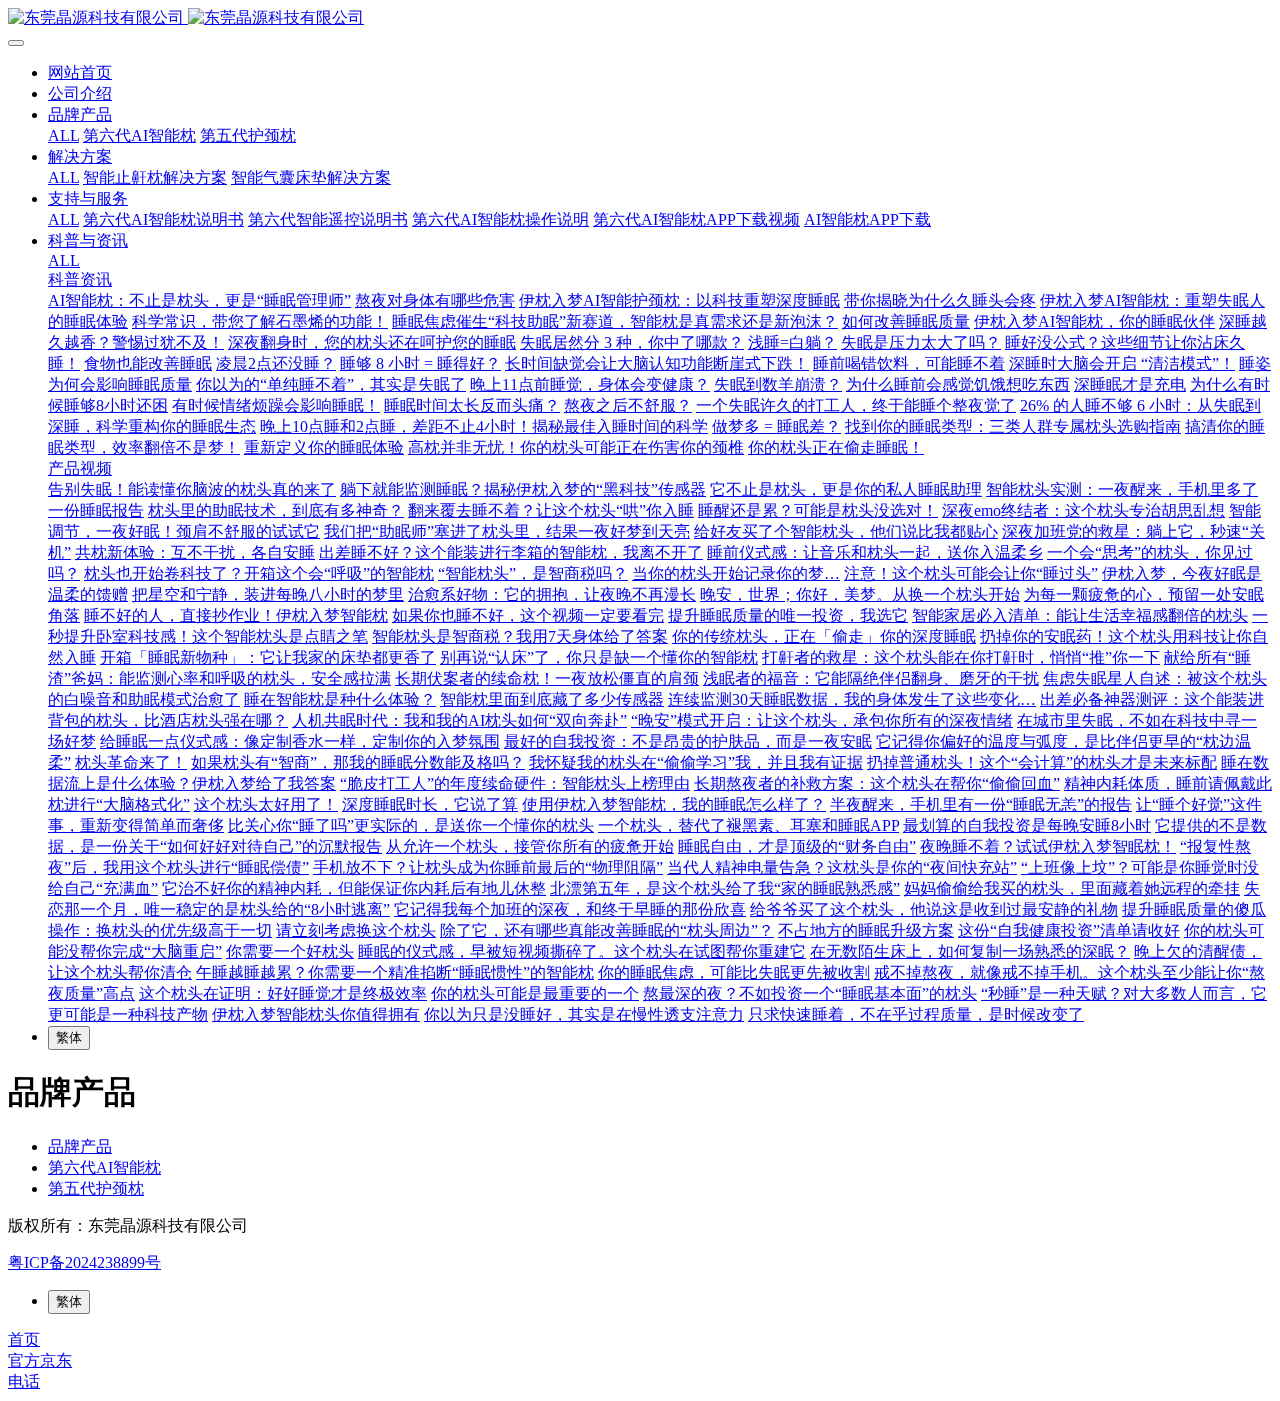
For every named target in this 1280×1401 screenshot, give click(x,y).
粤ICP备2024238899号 (84, 1262)
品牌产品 (80, 1146)
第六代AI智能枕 (104, 1167)
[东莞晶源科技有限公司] (640, 18)
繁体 (69, 1037)
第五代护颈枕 (96, 1188)
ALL (63, 135)
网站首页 (80, 72)
